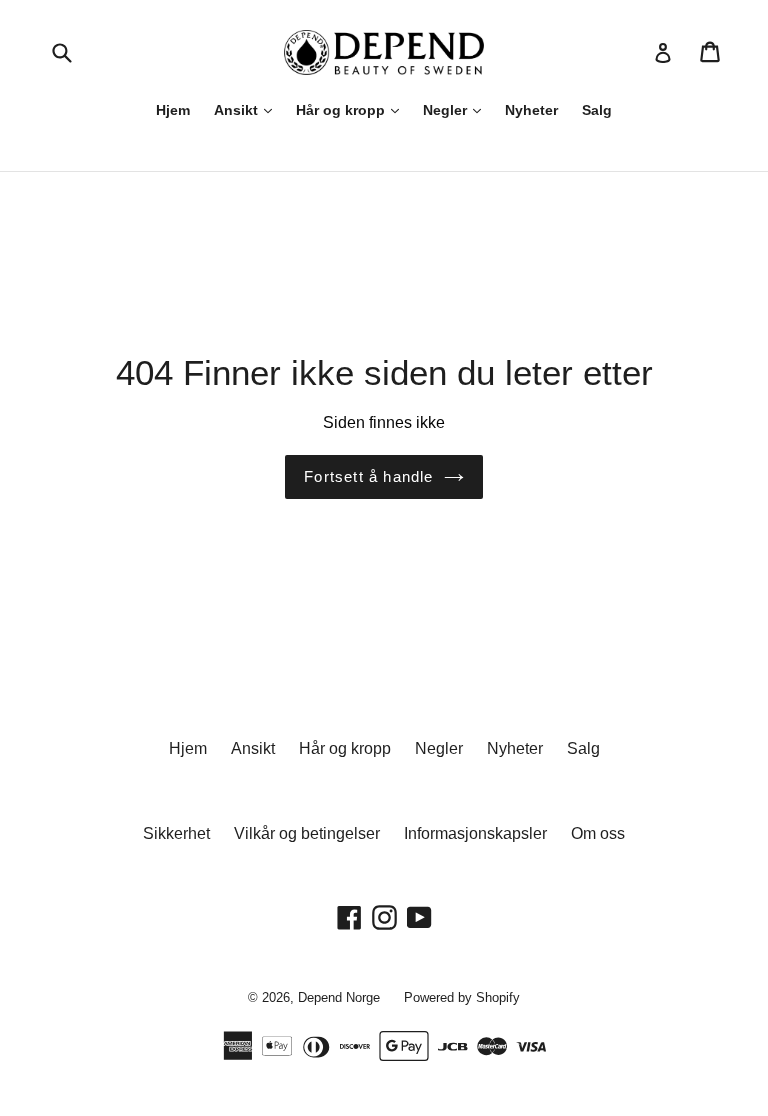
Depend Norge (339, 997)
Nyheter (531, 110)
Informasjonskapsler (475, 833)
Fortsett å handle (368, 476)
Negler (447, 110)
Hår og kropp (342, 110)
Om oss (598, 833)
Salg (597, 110)
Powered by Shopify (462, 997)
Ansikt (238, 110)
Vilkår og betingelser (307, 833)
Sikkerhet (176, 833)
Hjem (173, 110)
